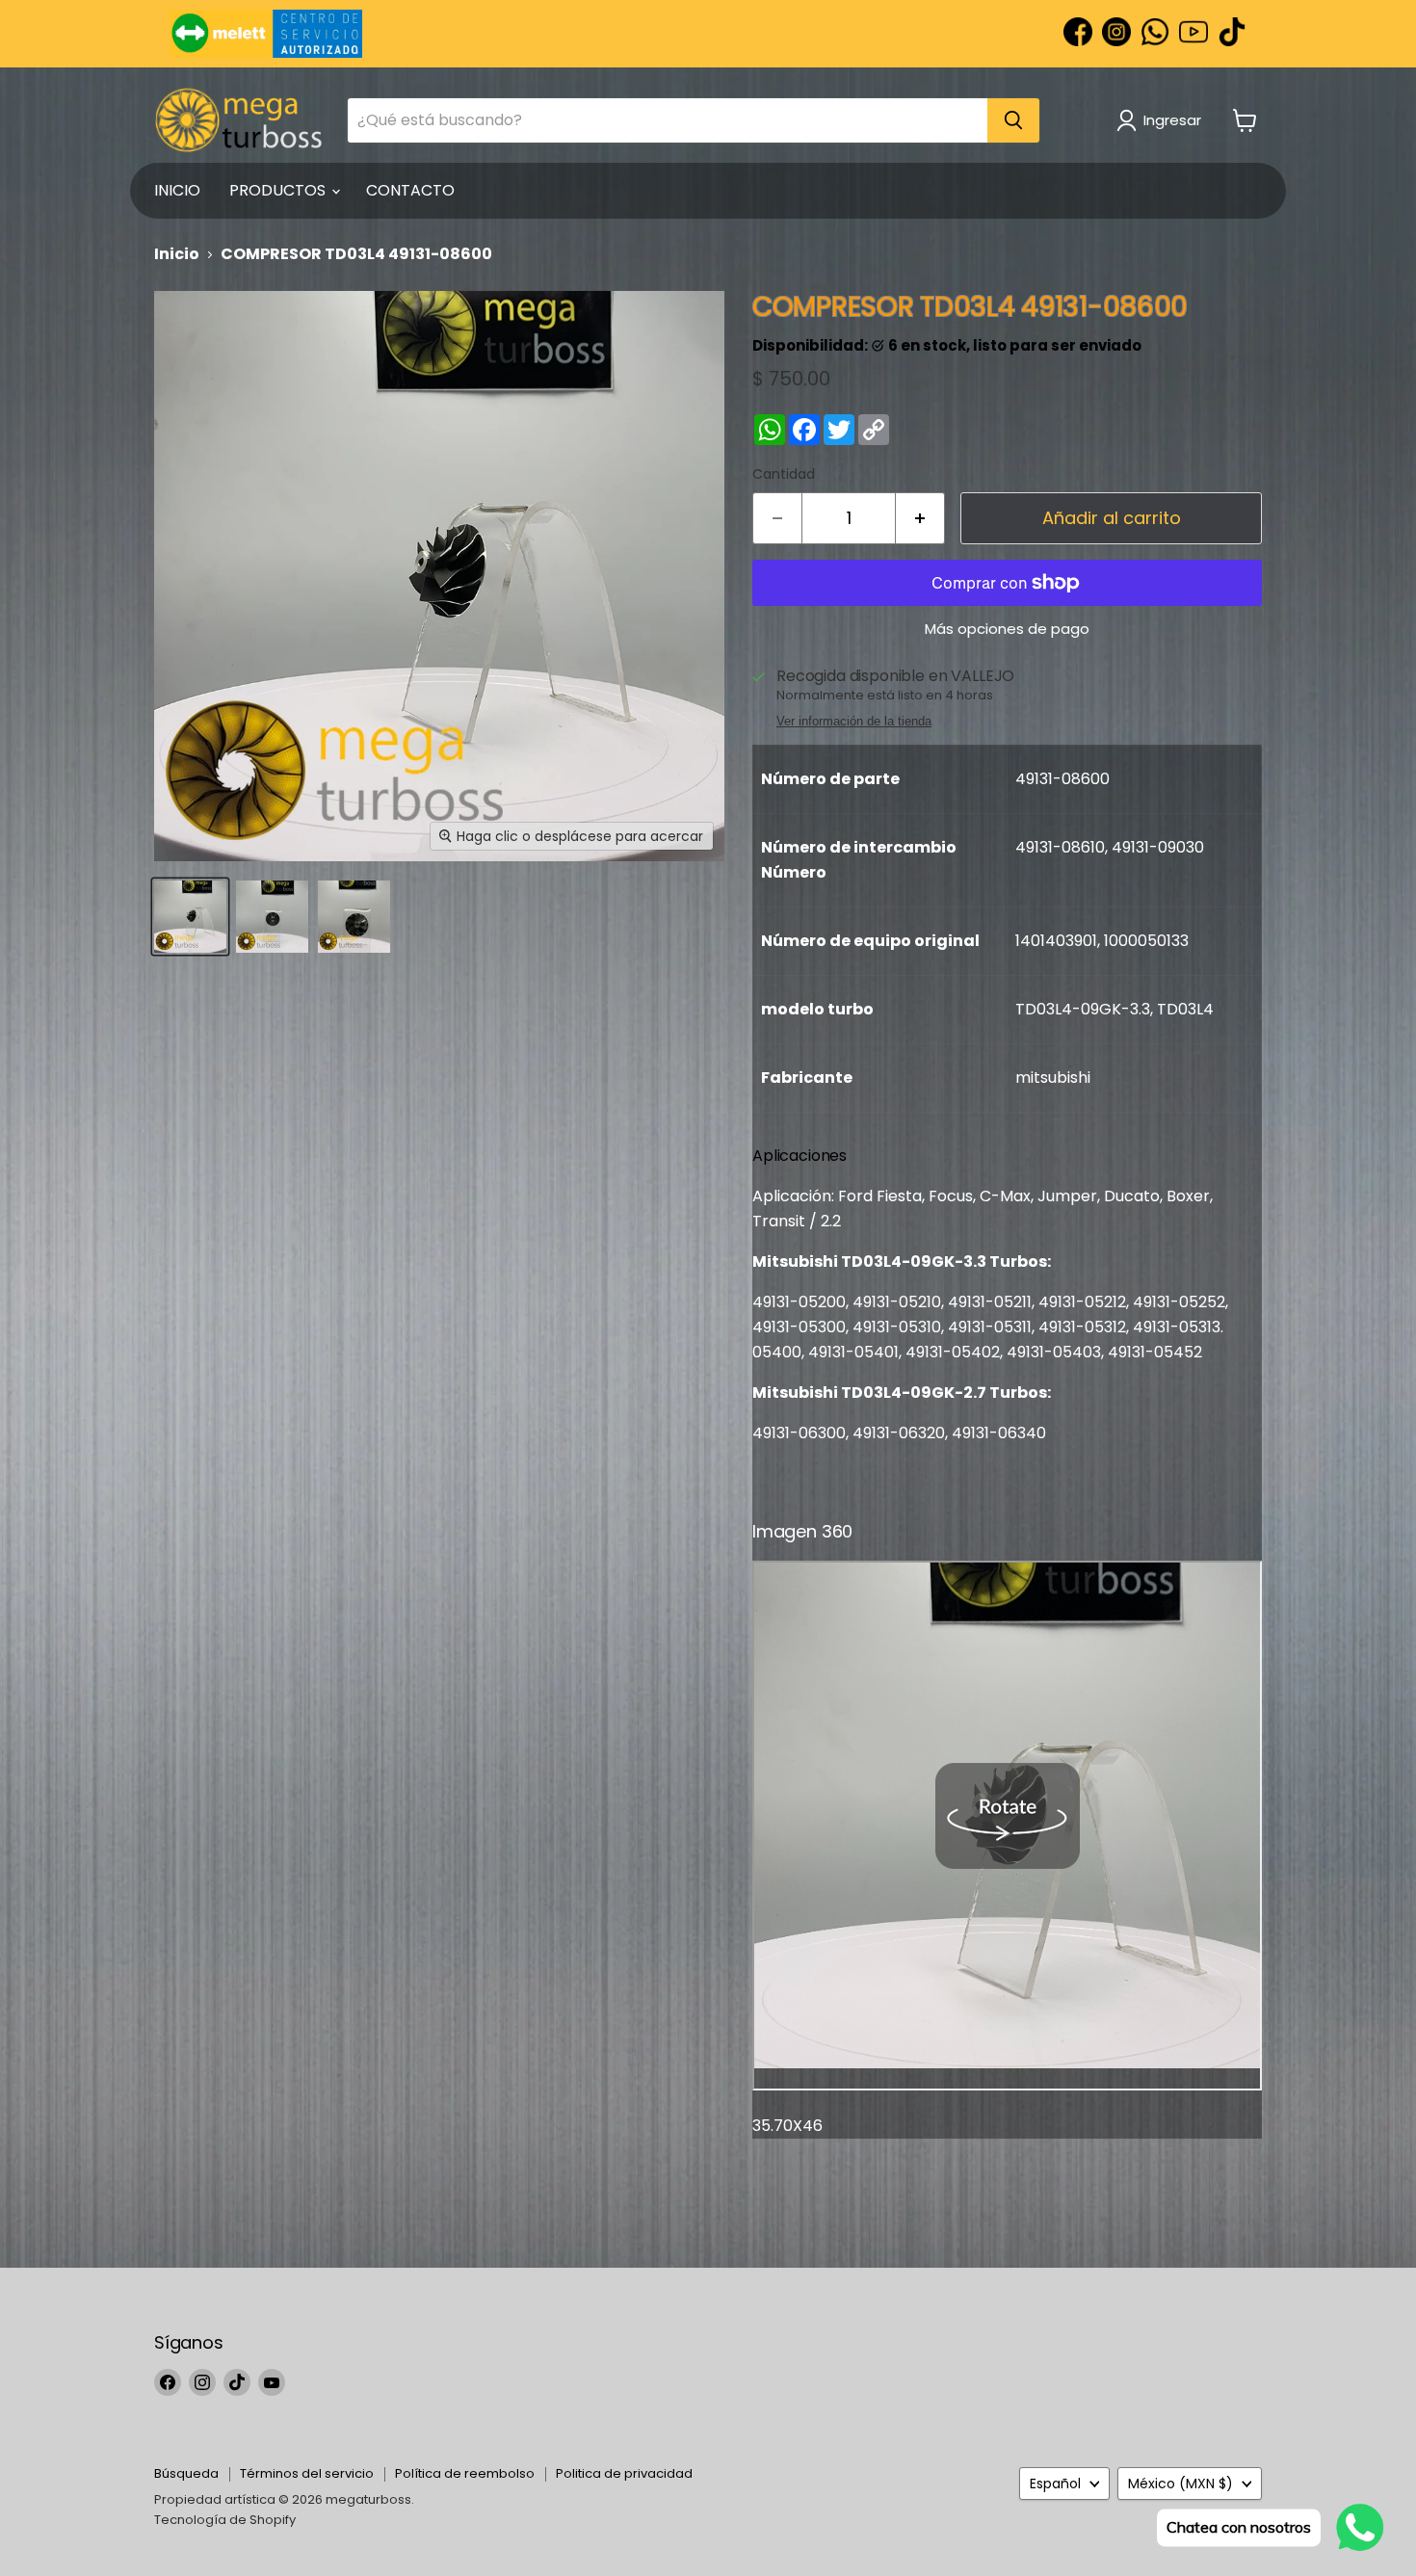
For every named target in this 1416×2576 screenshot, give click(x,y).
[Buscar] (1013, 120)
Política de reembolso (465, 2473)
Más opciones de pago (1007, 629)
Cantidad (784, 474)
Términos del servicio (307, 2473)
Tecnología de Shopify (225, 2520)
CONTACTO (410, 190)
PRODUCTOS (279, 190)
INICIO (177, 190)
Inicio (177, 254)
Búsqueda (186, 2473)
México (1180, 2484)
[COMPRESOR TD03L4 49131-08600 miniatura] (190, 917)
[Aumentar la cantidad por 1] (920, 519)
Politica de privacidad (624, 2473)
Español (1055, 2484)
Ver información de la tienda (854, 722)
